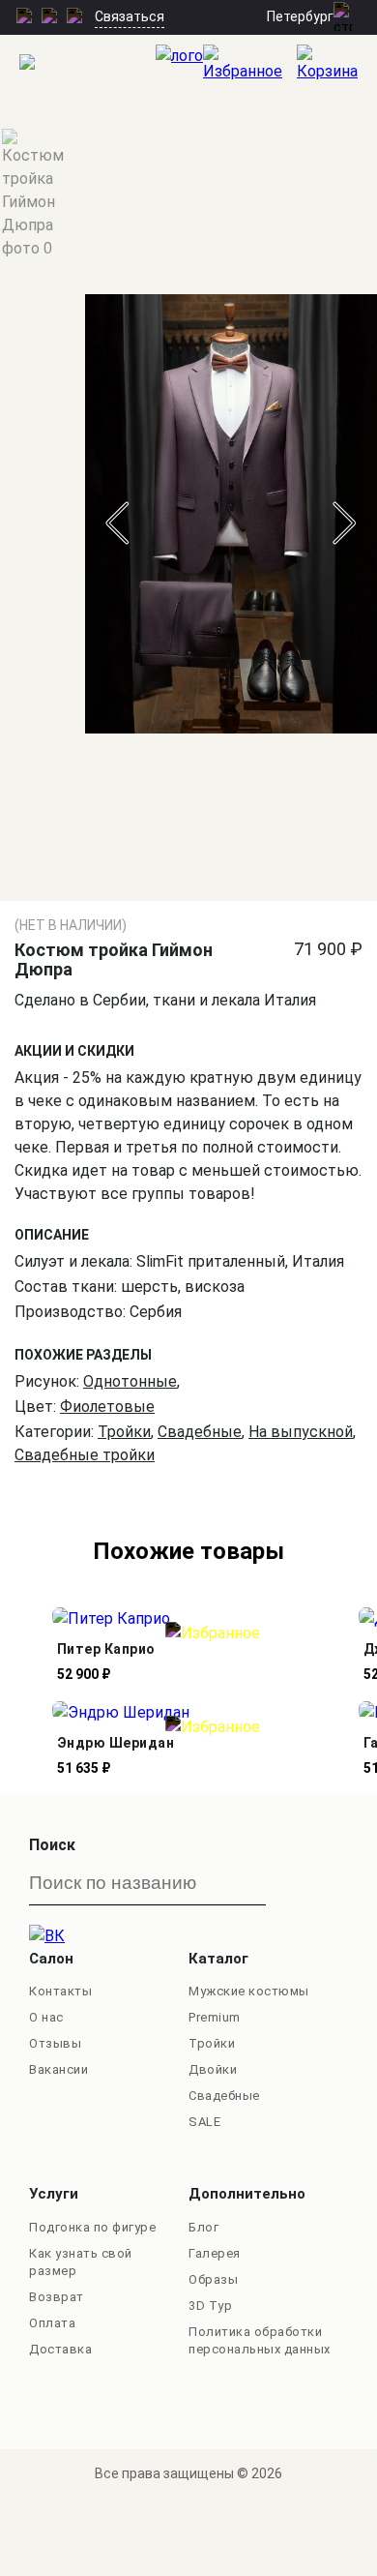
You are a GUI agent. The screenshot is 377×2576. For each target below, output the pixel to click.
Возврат (57, 2297)
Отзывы (55, 2043)
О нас (46, 2017)
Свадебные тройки (85, 1455)
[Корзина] (337, 64)
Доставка (60, 2349)
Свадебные (200, 1432)
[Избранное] (250, 64)
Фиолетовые (107, 1407)
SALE (204, 2122)
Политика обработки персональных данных (260, 2340)
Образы (213, 2279)
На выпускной (301, 1432)
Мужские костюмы (249, 1991)
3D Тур (210, 2306)
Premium (215, 2017)
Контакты (60, 1991)
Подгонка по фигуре (92, 2227)
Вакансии (58, 2069)
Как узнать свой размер (81, 2262)
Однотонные (130, 1381)
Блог (203, 2227)
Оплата (52, 2323)
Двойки (213, 2069)
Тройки (124, 1432)
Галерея (215, 2253)
